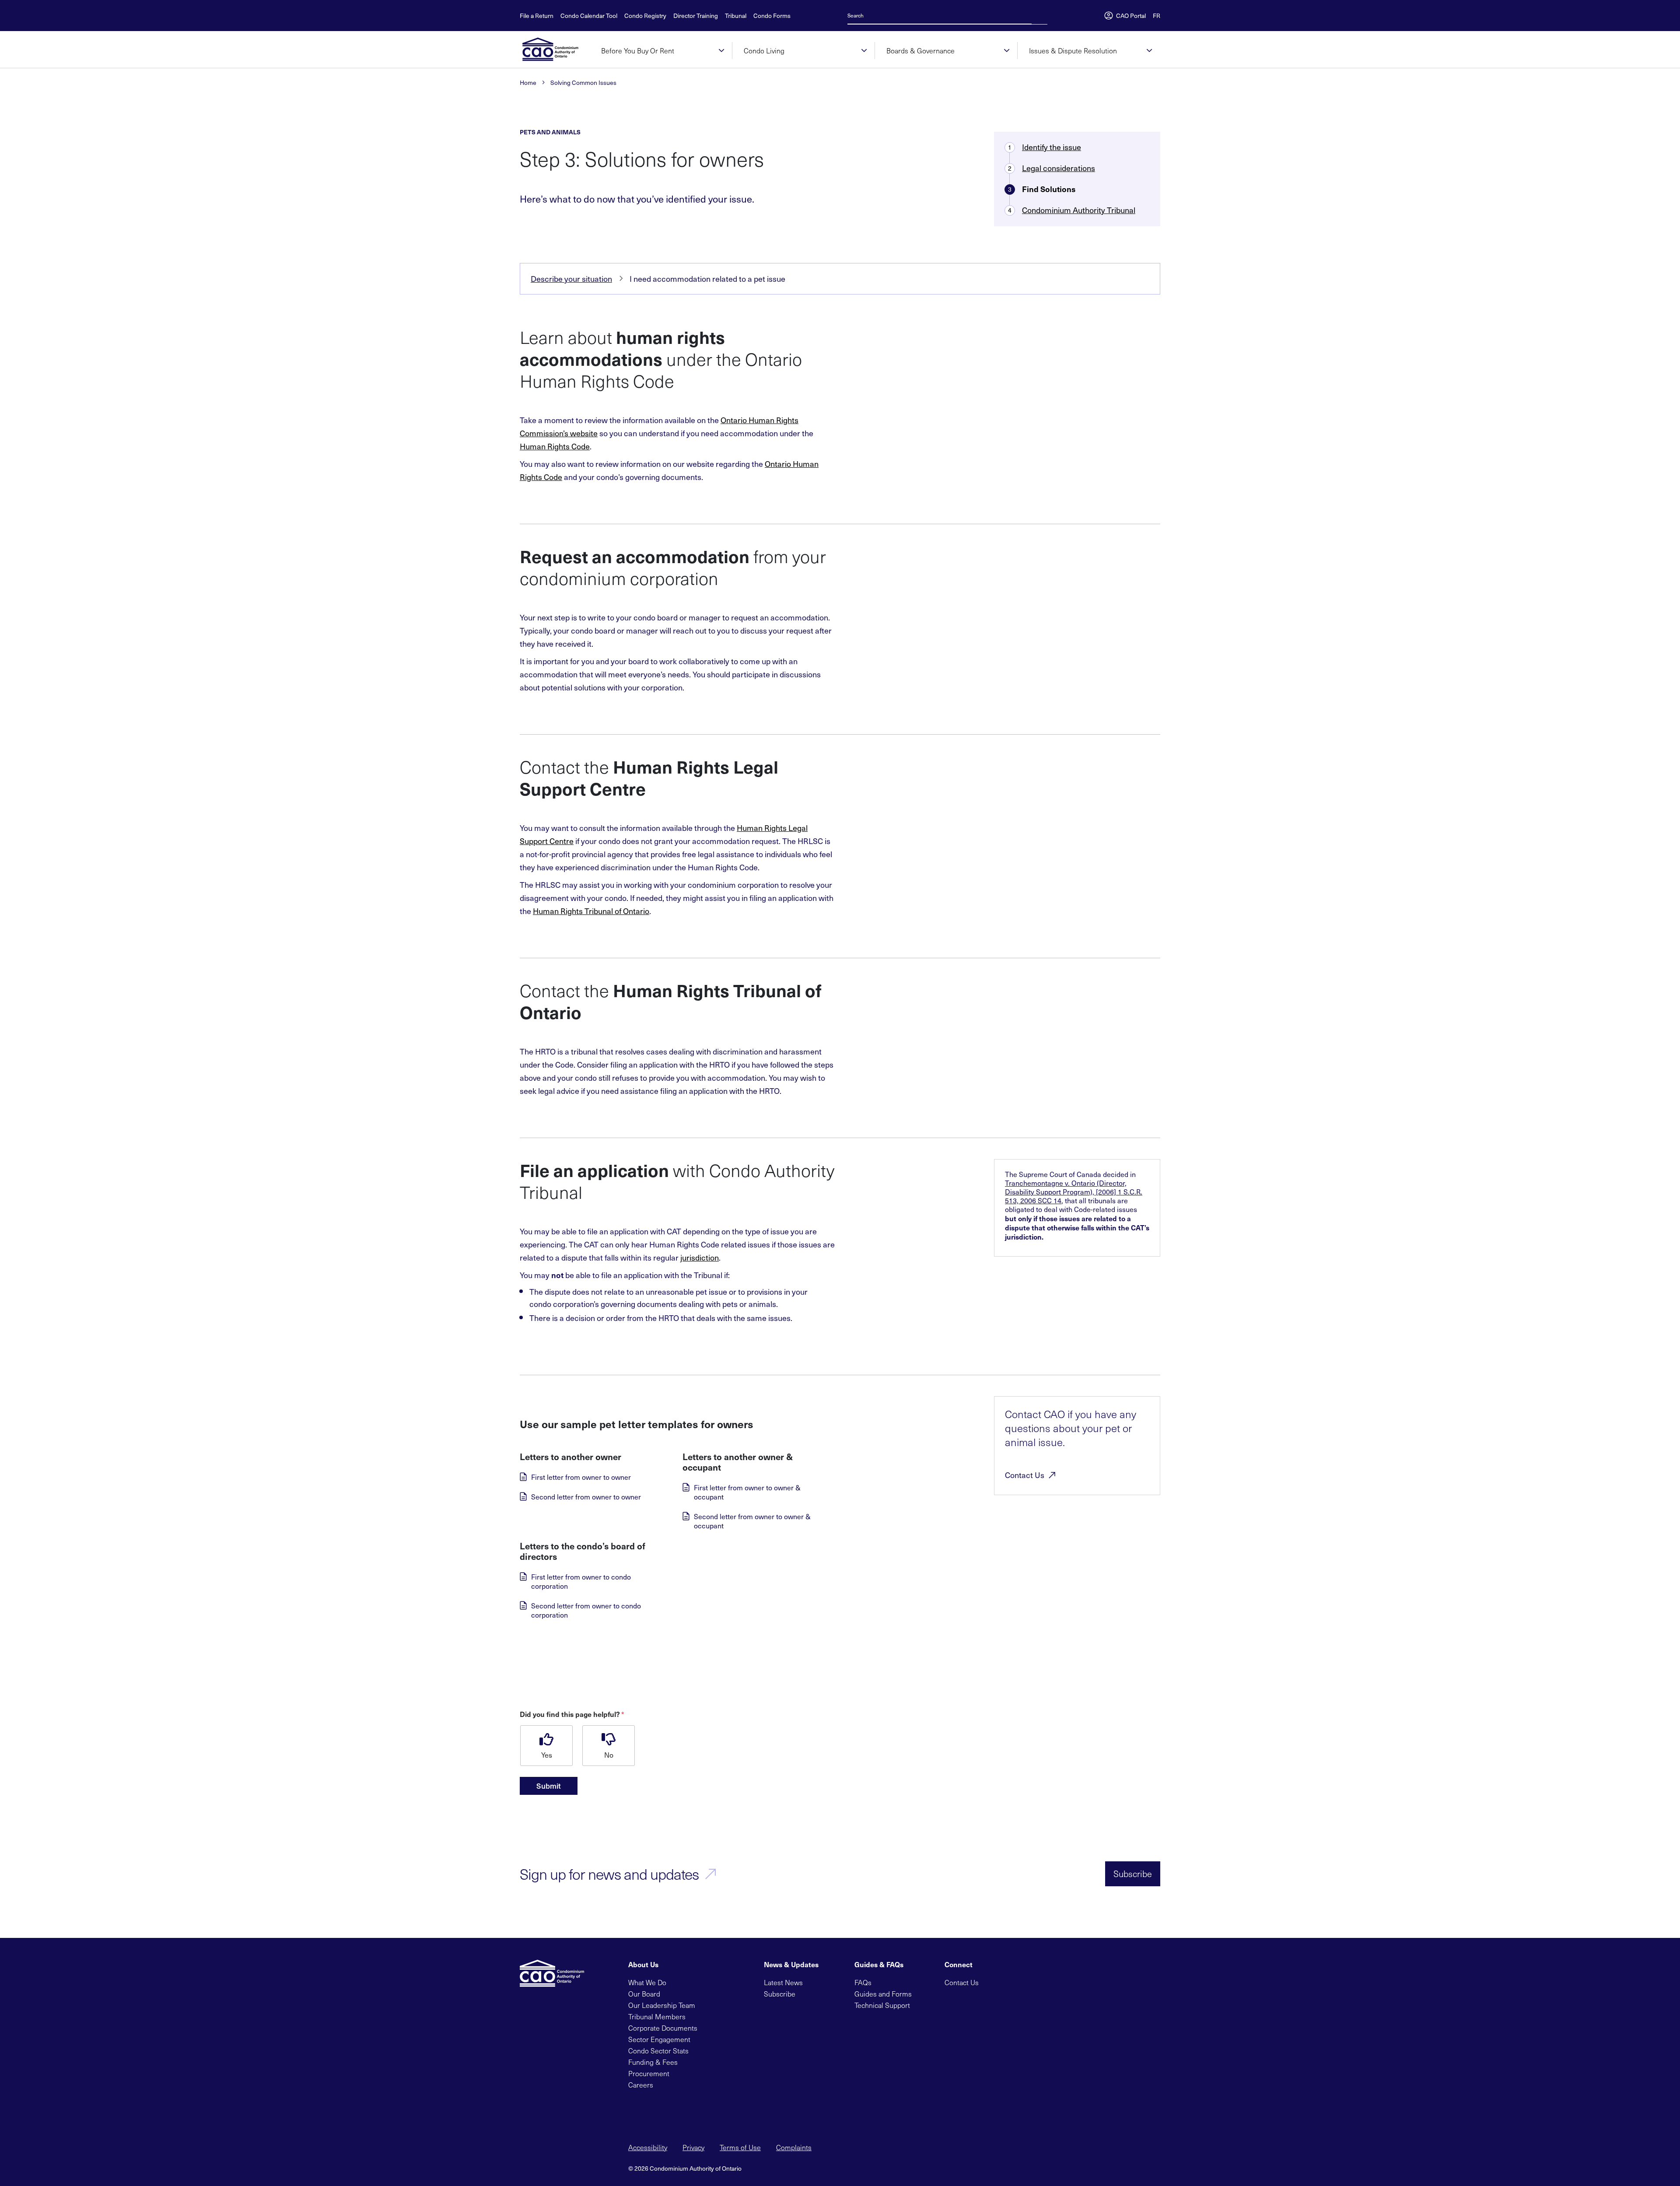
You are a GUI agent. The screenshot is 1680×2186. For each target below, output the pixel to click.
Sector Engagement (659, 2039)
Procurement (649, 2073)
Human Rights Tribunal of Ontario (591, 911)
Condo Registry (645, 16)
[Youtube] (1034, 1981)
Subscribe (1133, 1874)
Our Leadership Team (662, 2005)
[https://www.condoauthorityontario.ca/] (555, 49)
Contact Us (962, 1982)
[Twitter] (992, 1981)
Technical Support (882, 2005)
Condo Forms (772, 16)
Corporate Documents (663, 2028)
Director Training (696, 16)
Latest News (783, 1982)
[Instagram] (1048, 1981)
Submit (549, 1786)
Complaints (794, 2147)
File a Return (537, 16)
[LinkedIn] (1020, 1981)
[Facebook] (1006, 1981)
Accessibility (648, 2147)
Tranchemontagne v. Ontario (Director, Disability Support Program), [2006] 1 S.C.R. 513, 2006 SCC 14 (1074, 1192)
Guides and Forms (883, 1994)
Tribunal (736, 16)
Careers (641, 2085)
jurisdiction (700, 1257)
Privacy (693, 2147)
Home (528, 83)
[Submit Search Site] (1045, 15)
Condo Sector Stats (658, 2051)
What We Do (647, 1982)
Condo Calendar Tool (589, 16)
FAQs (863, 1982)
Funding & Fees (653, 2062)
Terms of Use (740, 2147)
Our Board (644, 1994)
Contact (1025, 1475)
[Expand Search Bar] (1037, 15)
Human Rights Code (555, 446)
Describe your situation (571, 279)
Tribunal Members (657, 2016)
